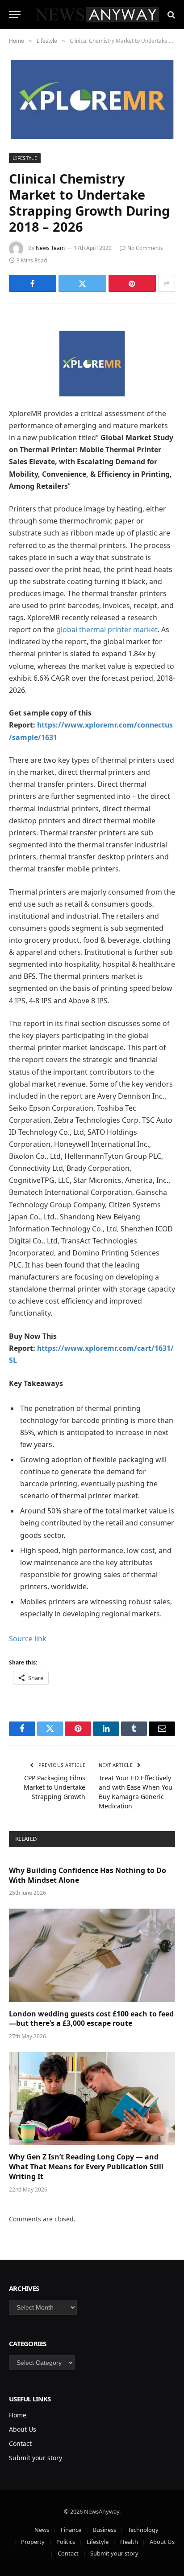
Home (18, 2415)
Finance (71, 2530)
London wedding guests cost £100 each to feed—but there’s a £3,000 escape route (91, 2019)
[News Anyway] (96, 14)
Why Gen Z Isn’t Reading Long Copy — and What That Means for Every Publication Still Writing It (86, 2167)
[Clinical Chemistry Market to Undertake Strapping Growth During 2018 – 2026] (92, 99)
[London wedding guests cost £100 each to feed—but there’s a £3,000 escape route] (92, 1955)
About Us (23, 2429)
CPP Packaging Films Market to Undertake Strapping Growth (54, 1787)
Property (33, 2542)
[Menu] (15, 14)
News (42, 2530)
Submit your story (36, 2458)
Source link (28, 1639)
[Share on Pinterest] (132, 283)
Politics (66, 2542)
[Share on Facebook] (33, 283)
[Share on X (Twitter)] (82, 283)
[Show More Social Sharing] (167, 283)
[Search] (170, 14)
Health (129, 2542)
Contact (20, 2443)
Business (105, 2530)
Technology (143, 2530)
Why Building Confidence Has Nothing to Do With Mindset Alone (88, 1875)
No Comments (145, 248)
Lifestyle (25, 158)
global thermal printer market (107, 630)
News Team (50, 248)
